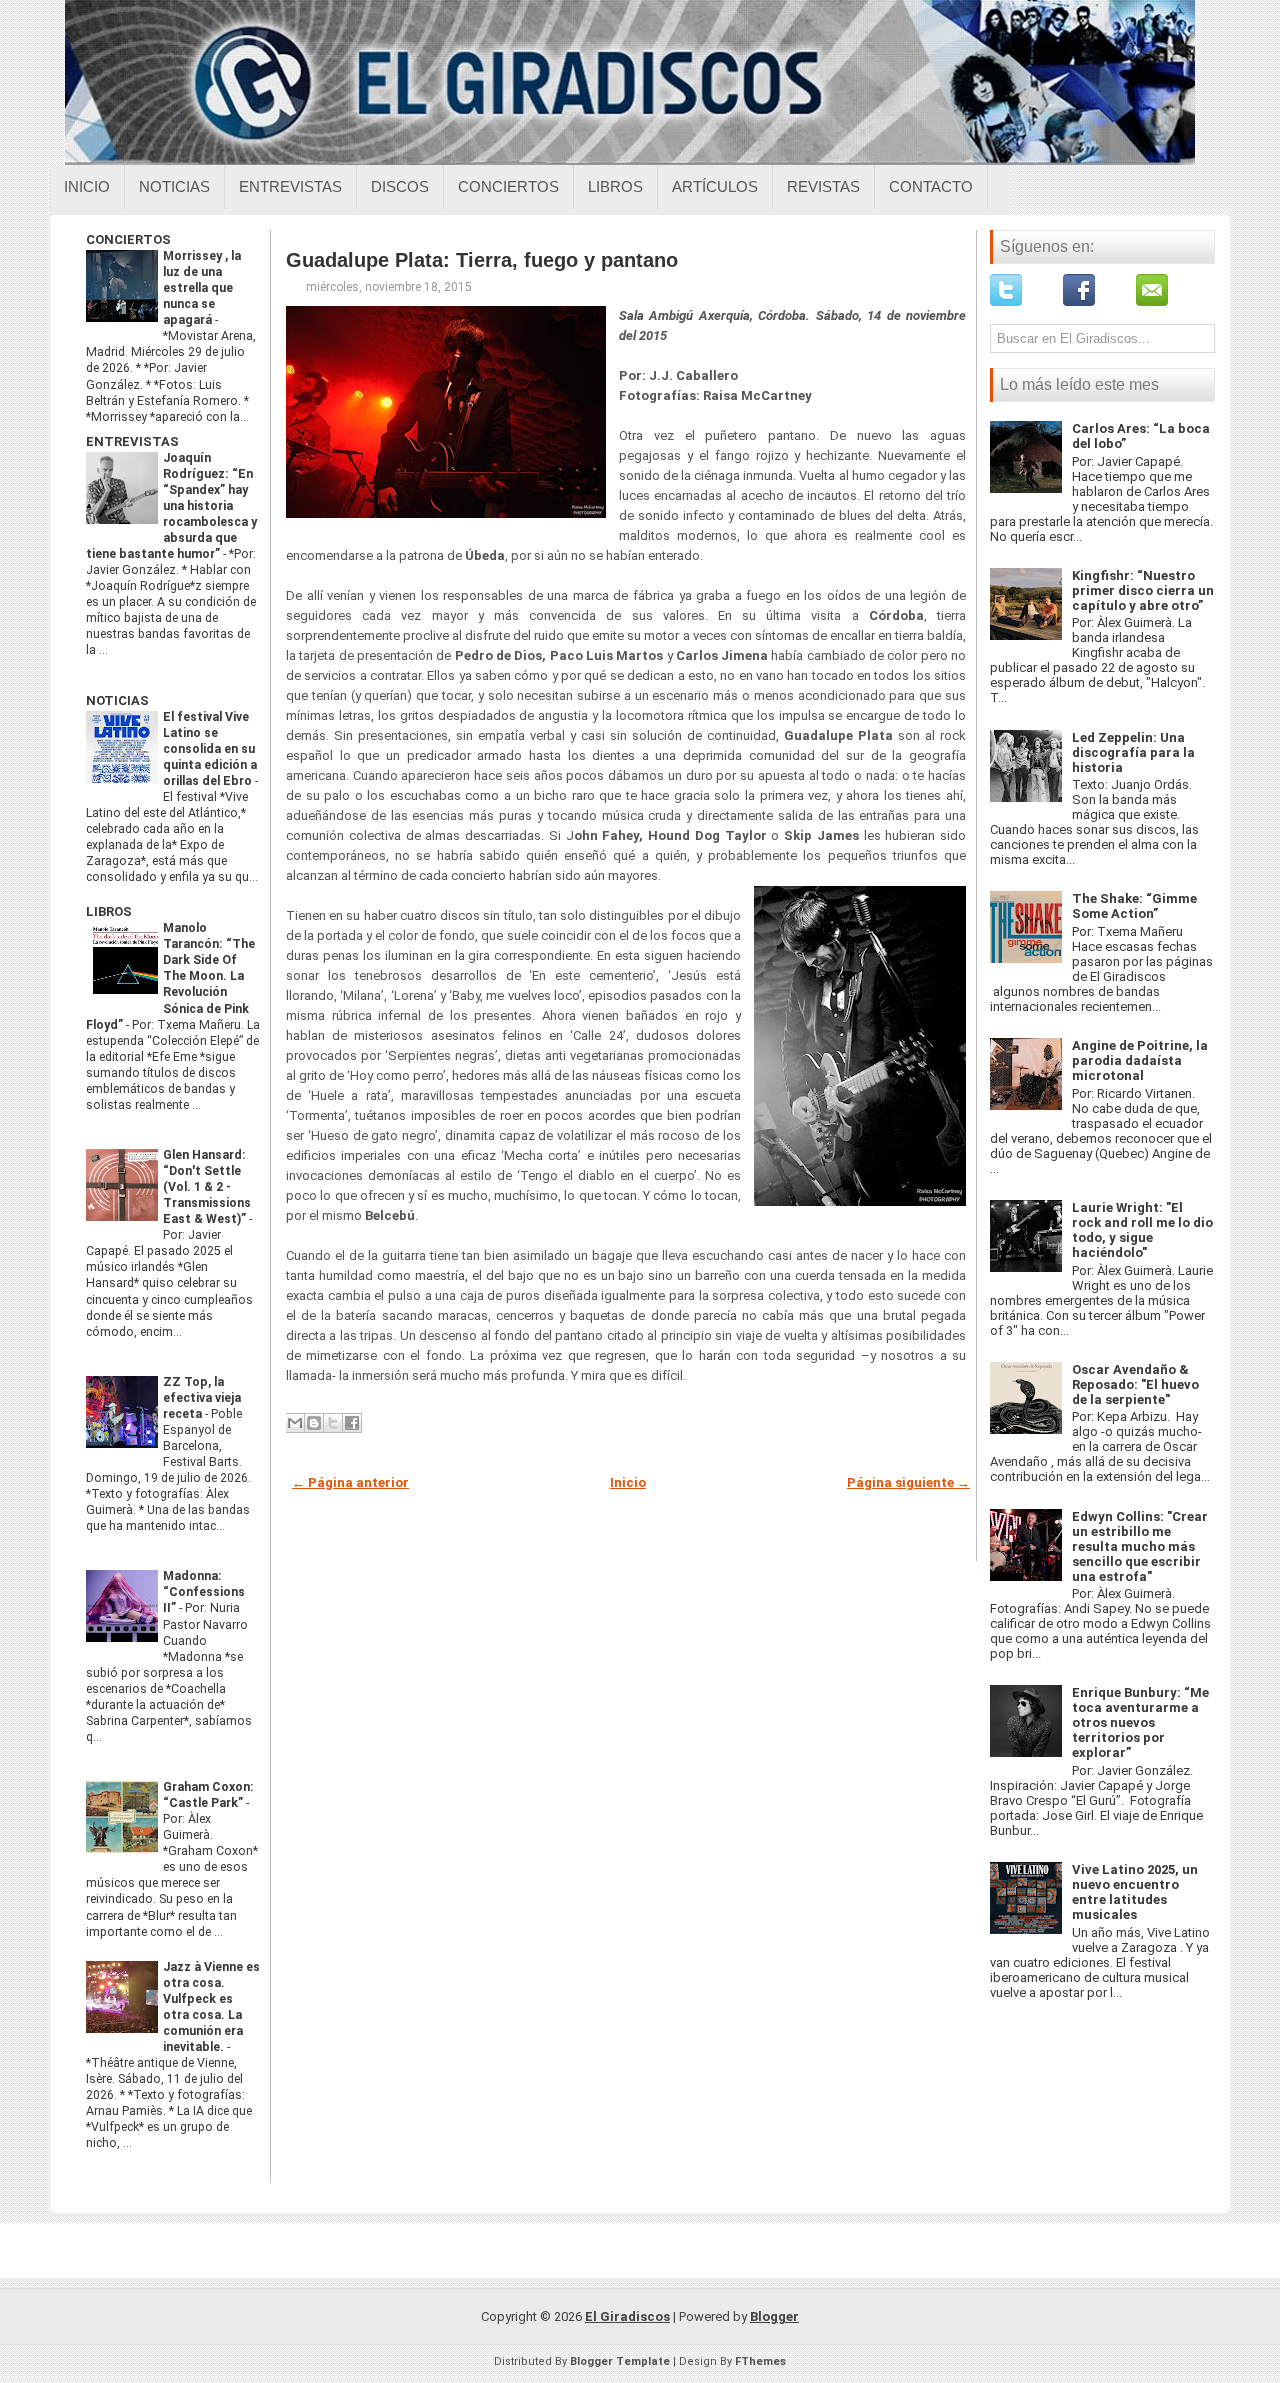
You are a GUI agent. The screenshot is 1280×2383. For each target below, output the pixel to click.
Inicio (87, 186)
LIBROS (109, 911)
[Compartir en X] (333, 1423)
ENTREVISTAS (132, 441)
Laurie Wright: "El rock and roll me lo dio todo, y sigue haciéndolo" (1142, 1230)
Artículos (715, 186)
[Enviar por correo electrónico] (295, 1423)
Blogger (774, 2316)
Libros (615, 186)
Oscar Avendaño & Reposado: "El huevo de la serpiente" (1135, 1384)
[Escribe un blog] (314, 1423)
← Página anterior (350, 1482)
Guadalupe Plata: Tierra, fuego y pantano (482, 260)
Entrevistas (290, 186)
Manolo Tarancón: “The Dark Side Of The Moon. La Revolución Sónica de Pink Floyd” (170, 976)
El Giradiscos (627, 2316)
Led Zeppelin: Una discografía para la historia (1133, 752)
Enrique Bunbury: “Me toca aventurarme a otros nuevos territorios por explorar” (1140, 1722)
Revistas (823, 186)
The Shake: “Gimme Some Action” (1134, 906)
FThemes (760, 2361)
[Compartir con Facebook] (352, 1423)
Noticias (174, 186)
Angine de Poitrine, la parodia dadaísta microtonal (1140, 1060)
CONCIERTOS (128, 239)
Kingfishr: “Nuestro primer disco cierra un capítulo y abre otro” (1143, 590)
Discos (400, 186)
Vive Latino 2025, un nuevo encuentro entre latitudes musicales (1135, 1892)
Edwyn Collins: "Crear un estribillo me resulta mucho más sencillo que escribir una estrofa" (1140, 1546)
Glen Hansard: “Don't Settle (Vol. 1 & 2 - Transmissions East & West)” (207, 1187)
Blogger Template (620, 2361)
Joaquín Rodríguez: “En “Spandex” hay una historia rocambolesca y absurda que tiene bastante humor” (171, 506)
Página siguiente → (908, 1482)
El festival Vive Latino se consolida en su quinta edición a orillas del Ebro (210, 749)
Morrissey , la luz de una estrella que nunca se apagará (202, 288)
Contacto (931, 186)
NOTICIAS (117, 700)
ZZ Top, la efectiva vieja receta (202, 1398)
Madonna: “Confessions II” (204, 1592)
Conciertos (508, 186)
